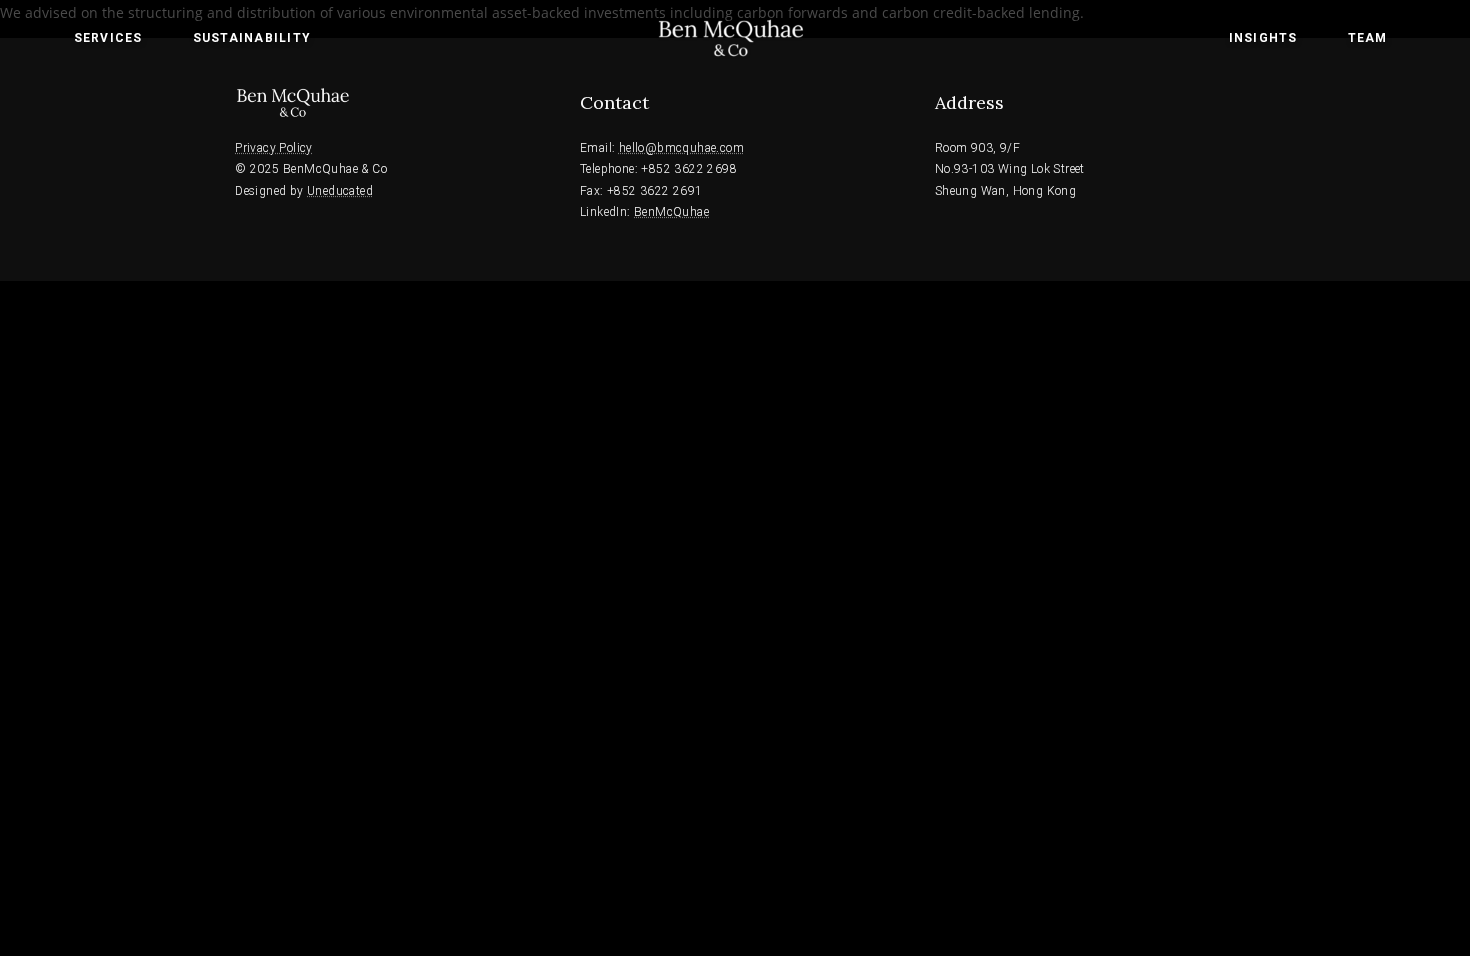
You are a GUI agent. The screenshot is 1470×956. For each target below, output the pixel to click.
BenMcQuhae (671, 212)
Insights (1263, 38)
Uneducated (340, 191)
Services (108, 38)
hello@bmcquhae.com (681, 148)
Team (1368, 38)
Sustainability (252, 38)
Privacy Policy (274, 148)
